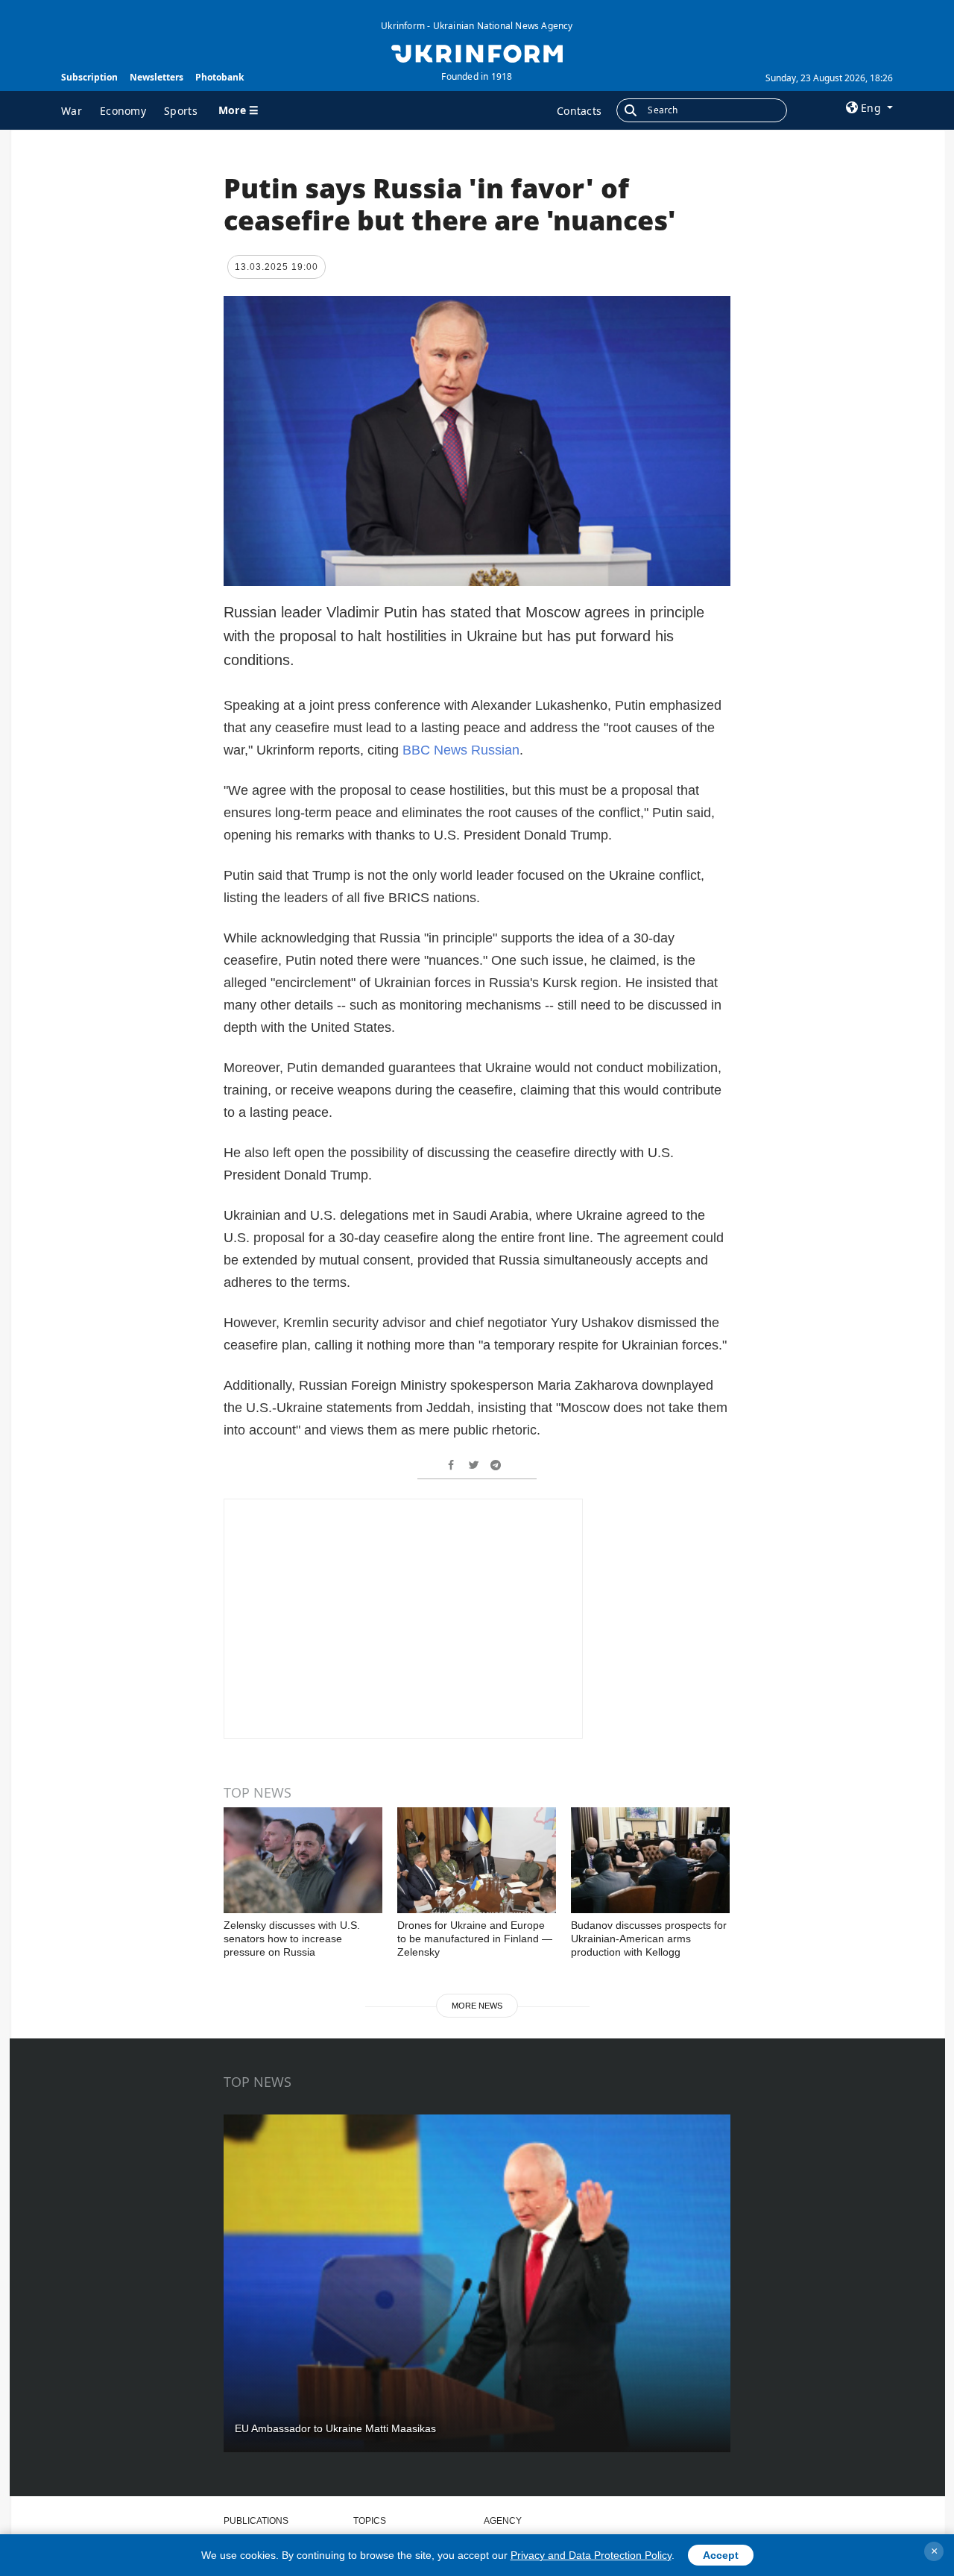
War (72, 111)
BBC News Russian (461, 750)
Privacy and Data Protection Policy (591, 2555)
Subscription (89, 77)
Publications (256, 2521)
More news (477, 2006)
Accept (721, 2555)
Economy (123, 111)
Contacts (579, 111)
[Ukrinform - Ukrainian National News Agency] (477, 52)
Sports (181, 111)
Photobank (219, 77)
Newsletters (157, 77)
